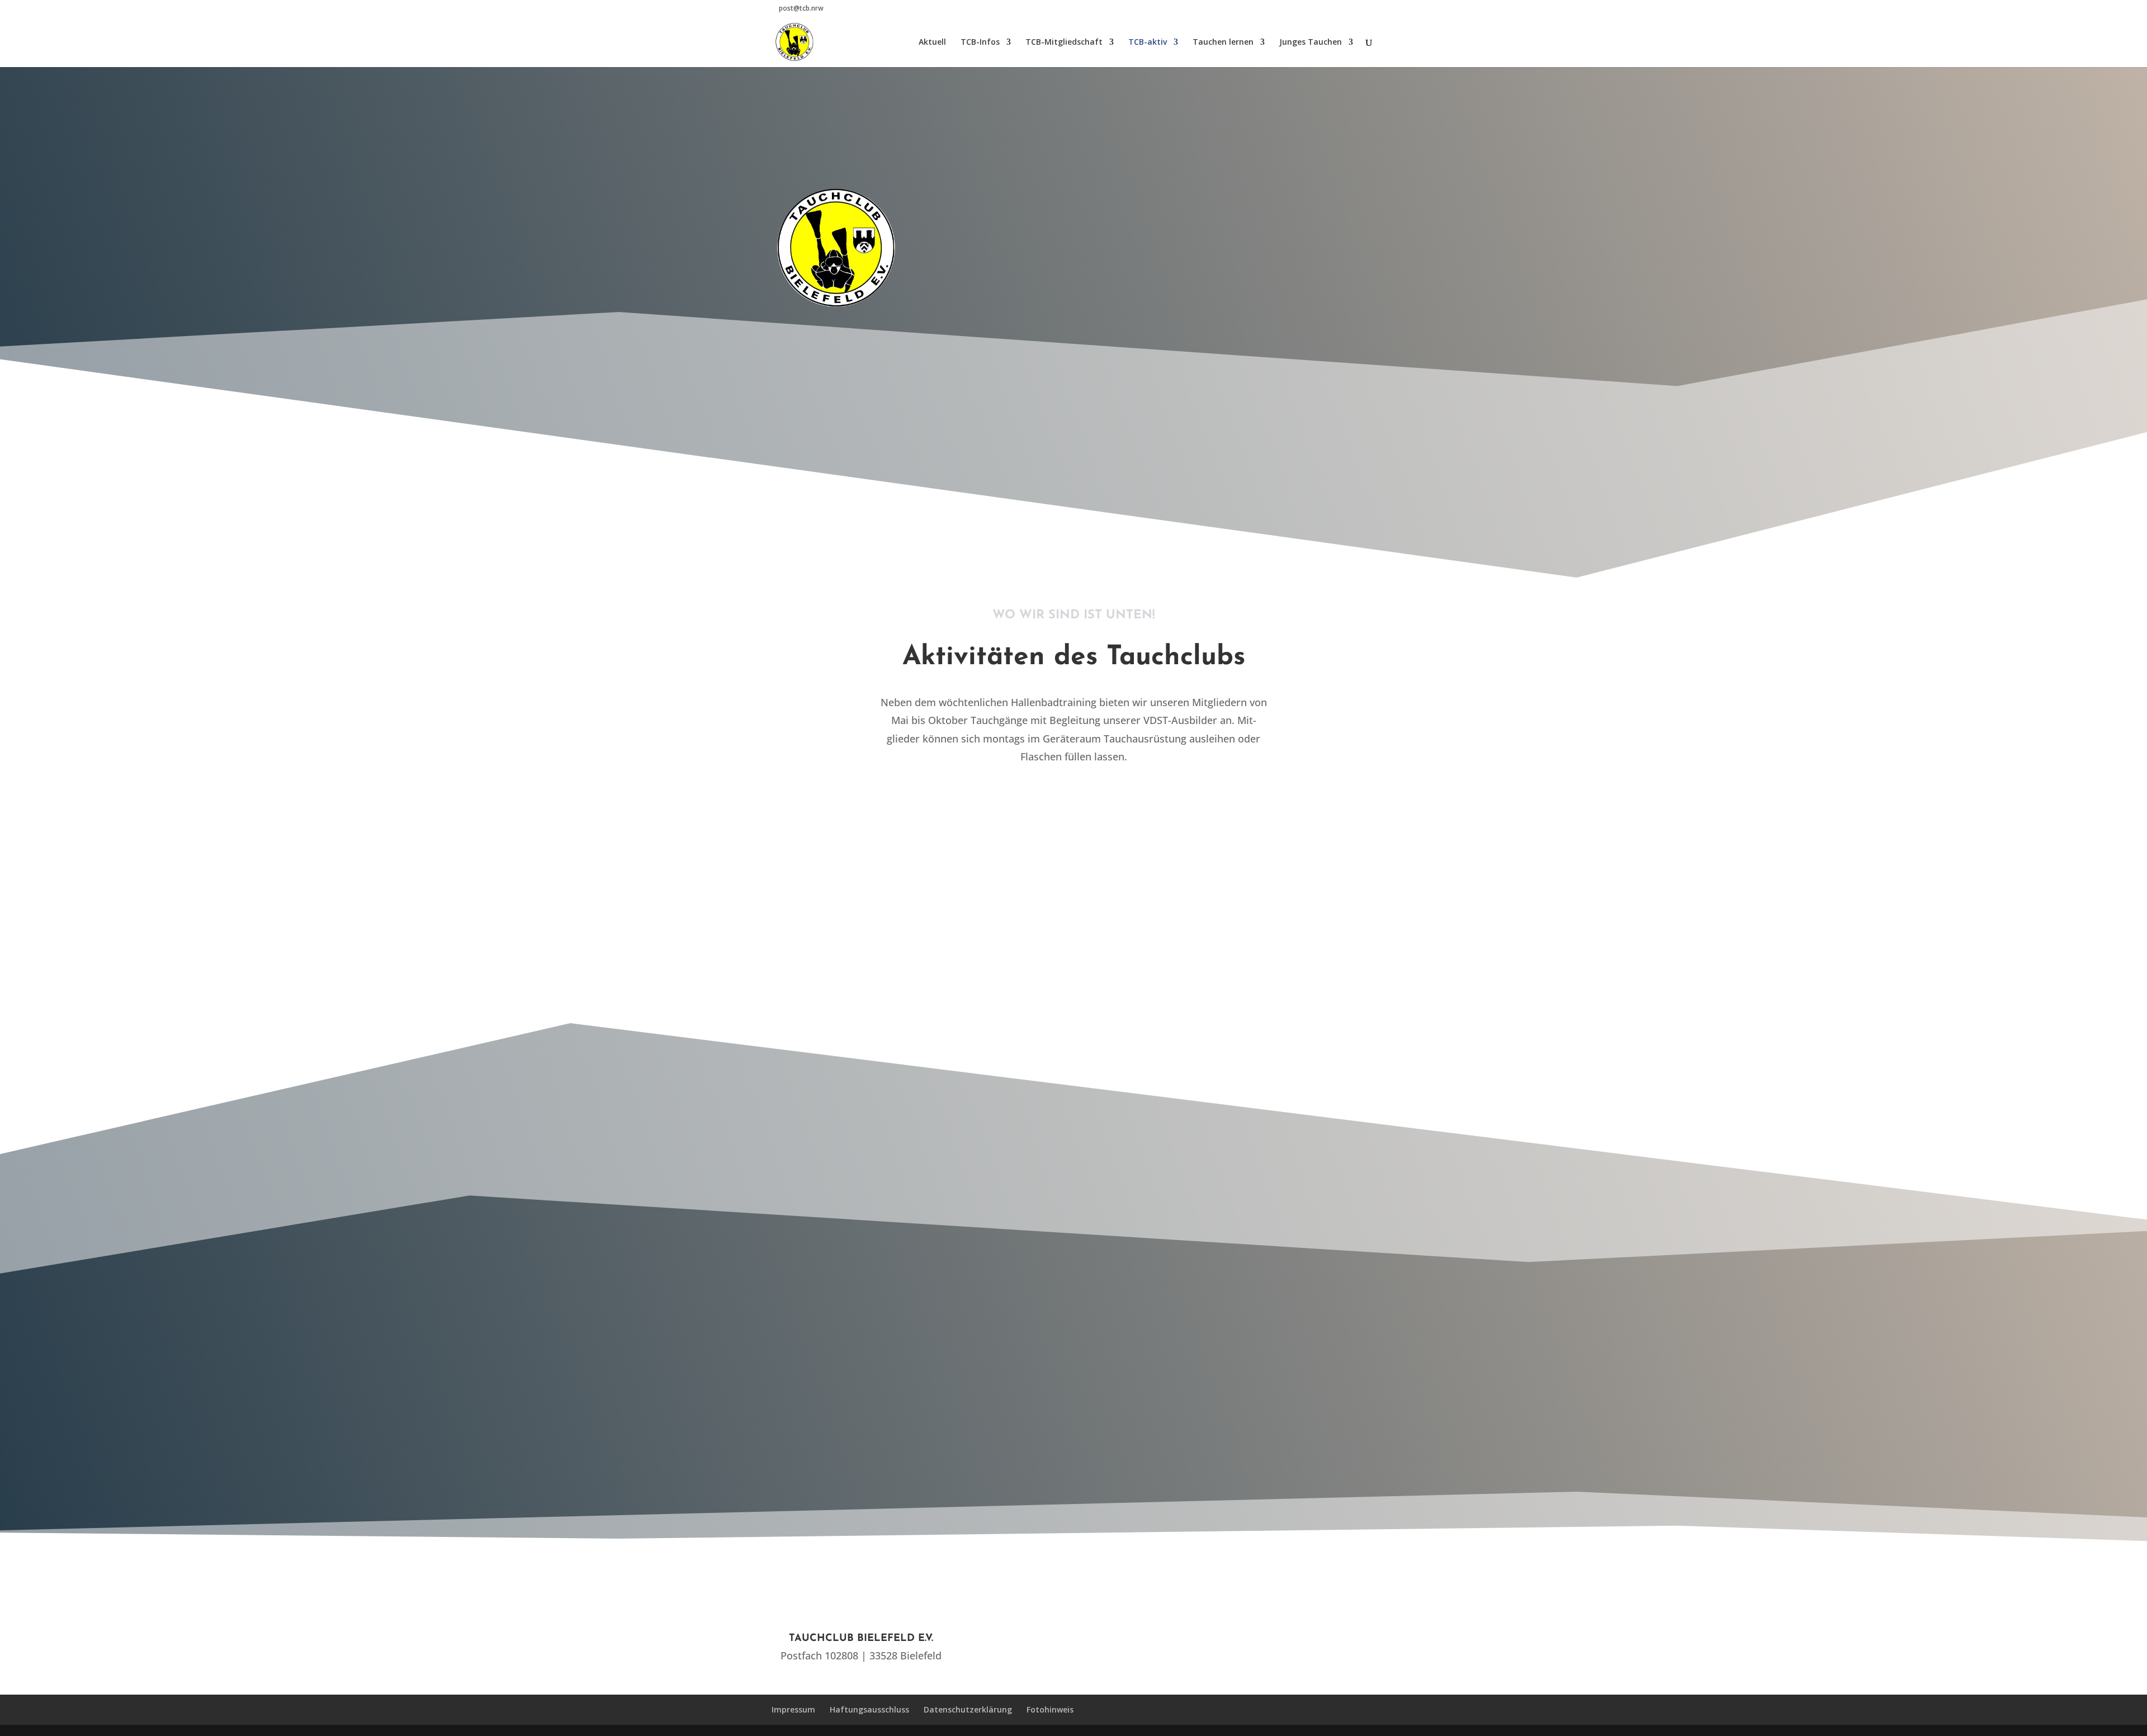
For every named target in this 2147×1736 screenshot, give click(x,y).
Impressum (793, 1709)
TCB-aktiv (1148, 42)
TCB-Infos (980, 42)
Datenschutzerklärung (968, 1709)
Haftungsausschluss (869, 1709)
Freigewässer (929, 893)
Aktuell (932, 42)
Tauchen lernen (1223, 42)
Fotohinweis (1050, 1709)
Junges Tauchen (1311, 42)
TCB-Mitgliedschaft (1064, 42)
